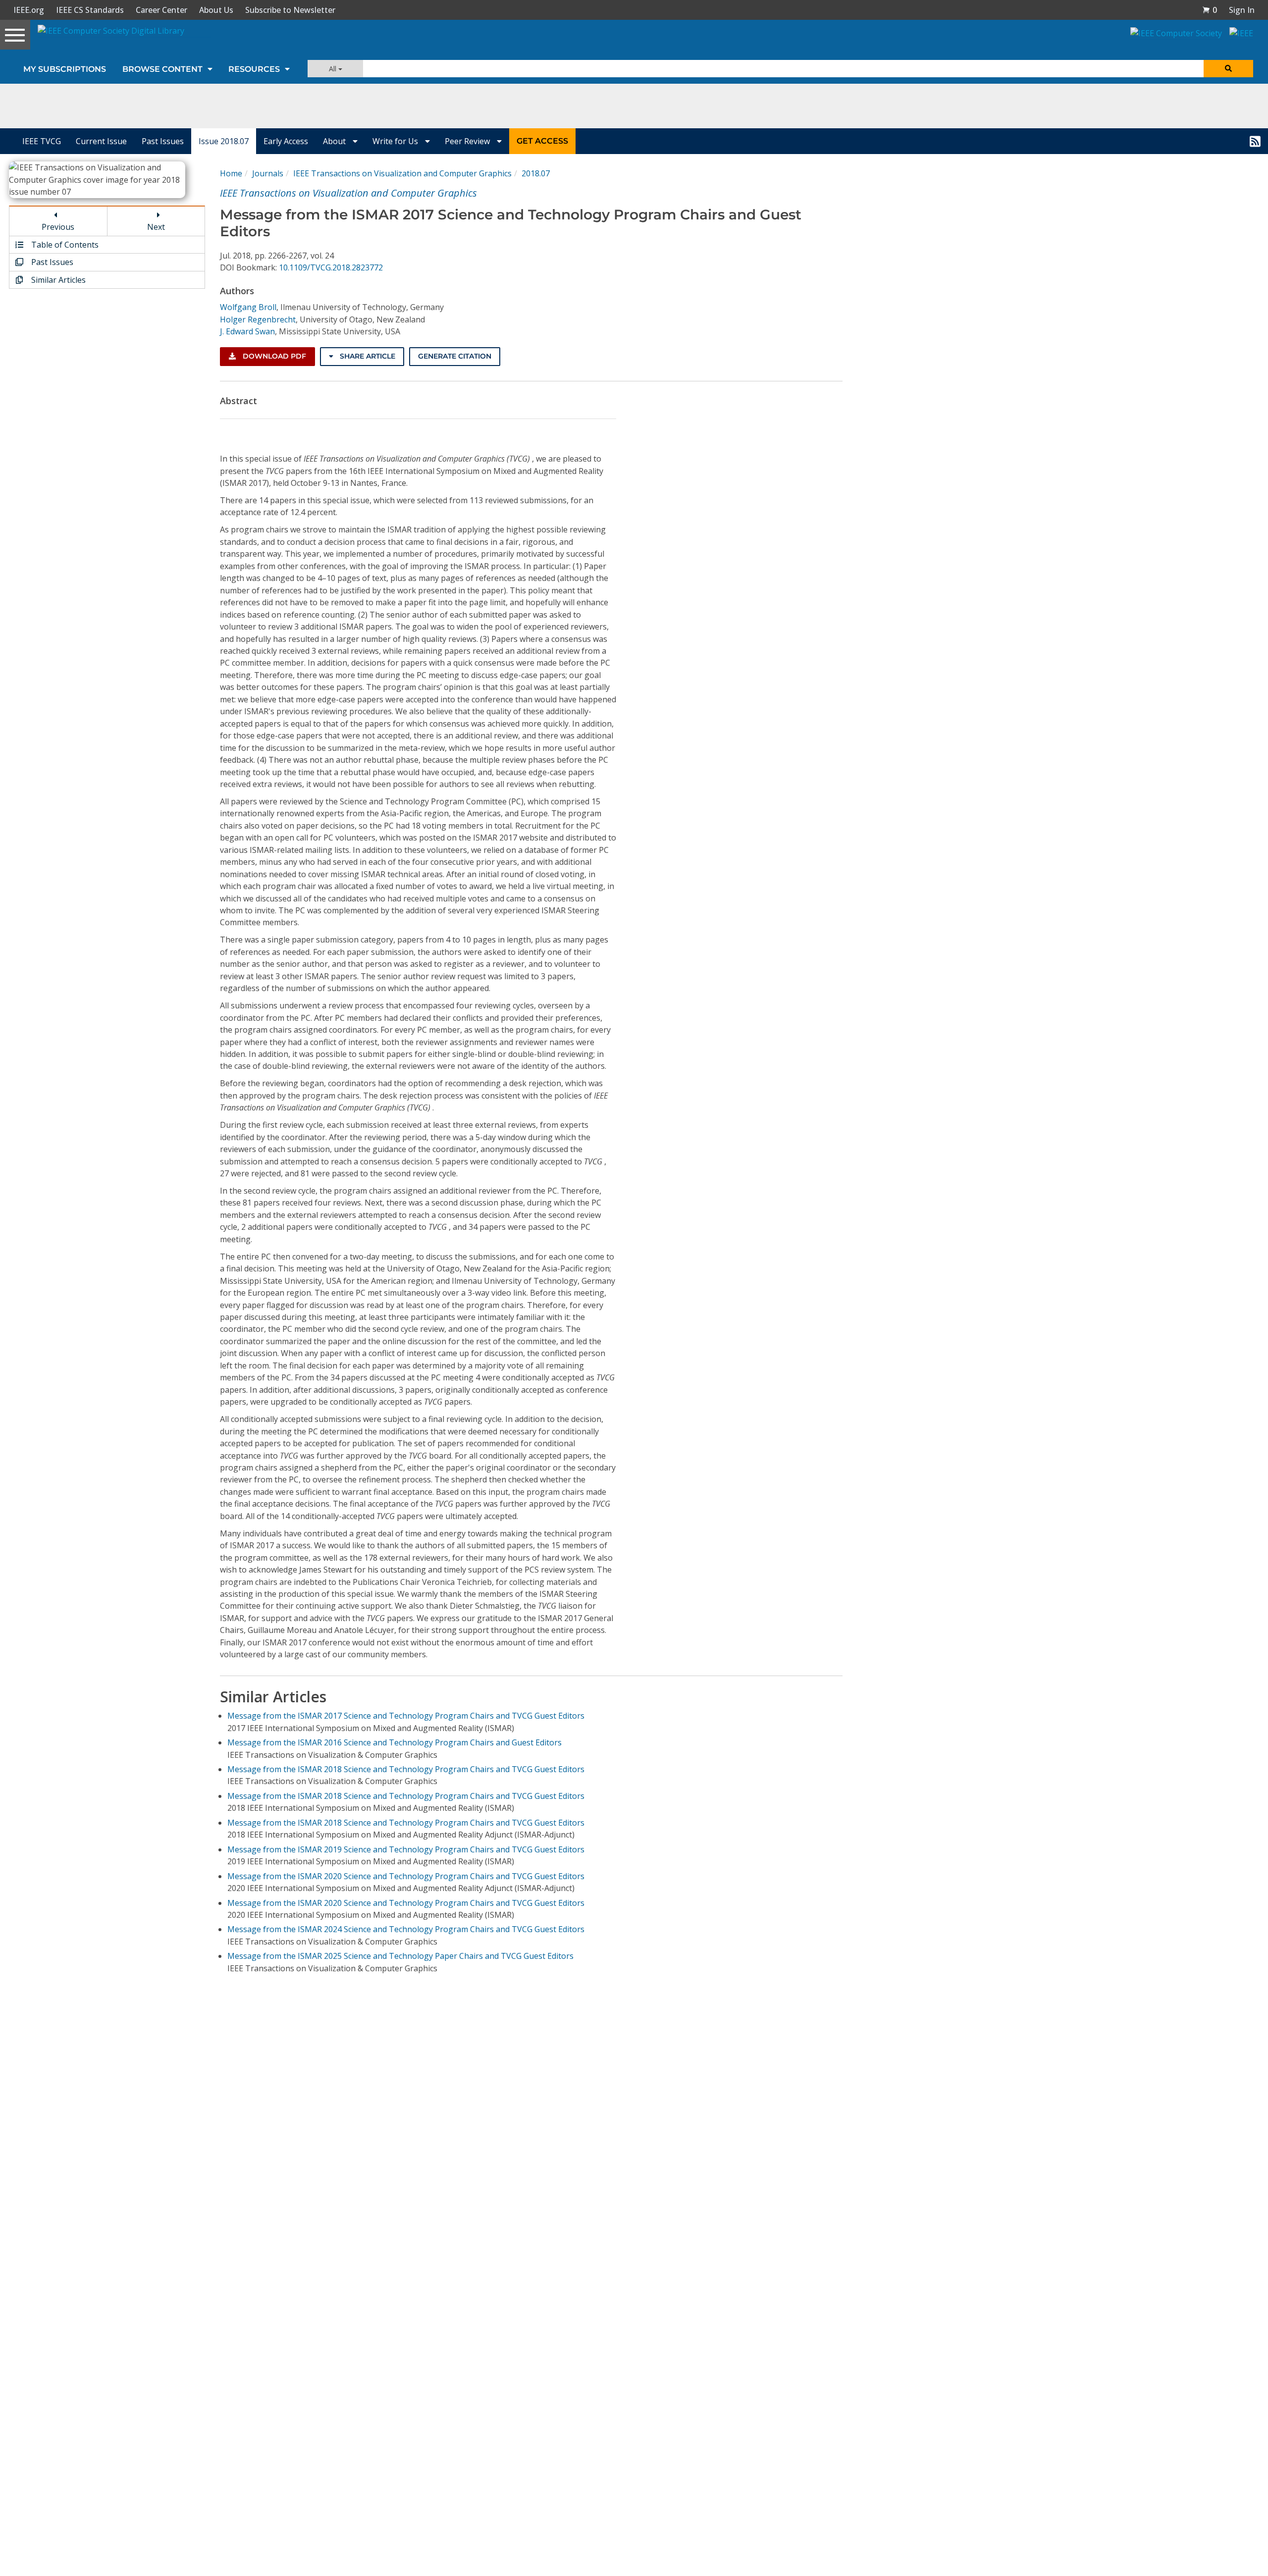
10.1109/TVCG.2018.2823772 (331, 267)
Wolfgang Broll (248, 307)
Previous (58, 227)
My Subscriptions (65, 69)
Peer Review (468, 141)
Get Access (542, 141)
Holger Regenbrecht (258, 319)
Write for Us (396, 141)
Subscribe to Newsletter (290, 10)
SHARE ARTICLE (367, 356)
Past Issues (163, 141)
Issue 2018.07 (224, 141)
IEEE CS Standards (90, 10)
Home (231, 173)
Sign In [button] (1242, 10)
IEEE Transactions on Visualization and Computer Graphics (402, 173)
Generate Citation (455, 356)
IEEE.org (29, 10)
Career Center (161, 10)
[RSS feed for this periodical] (1255, 141)
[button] (1210, 10)
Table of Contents (64, 245)
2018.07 (536, 173)
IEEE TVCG (42, 141)
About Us (216, 10)
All (334, 69)
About (335, 141)
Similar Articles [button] (57, 280)
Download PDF (273, 356)
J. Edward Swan (247, 331)
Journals (268, 173)
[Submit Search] (1228, 69)
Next (156, 227)
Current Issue (101, 141)
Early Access (286, 141)
